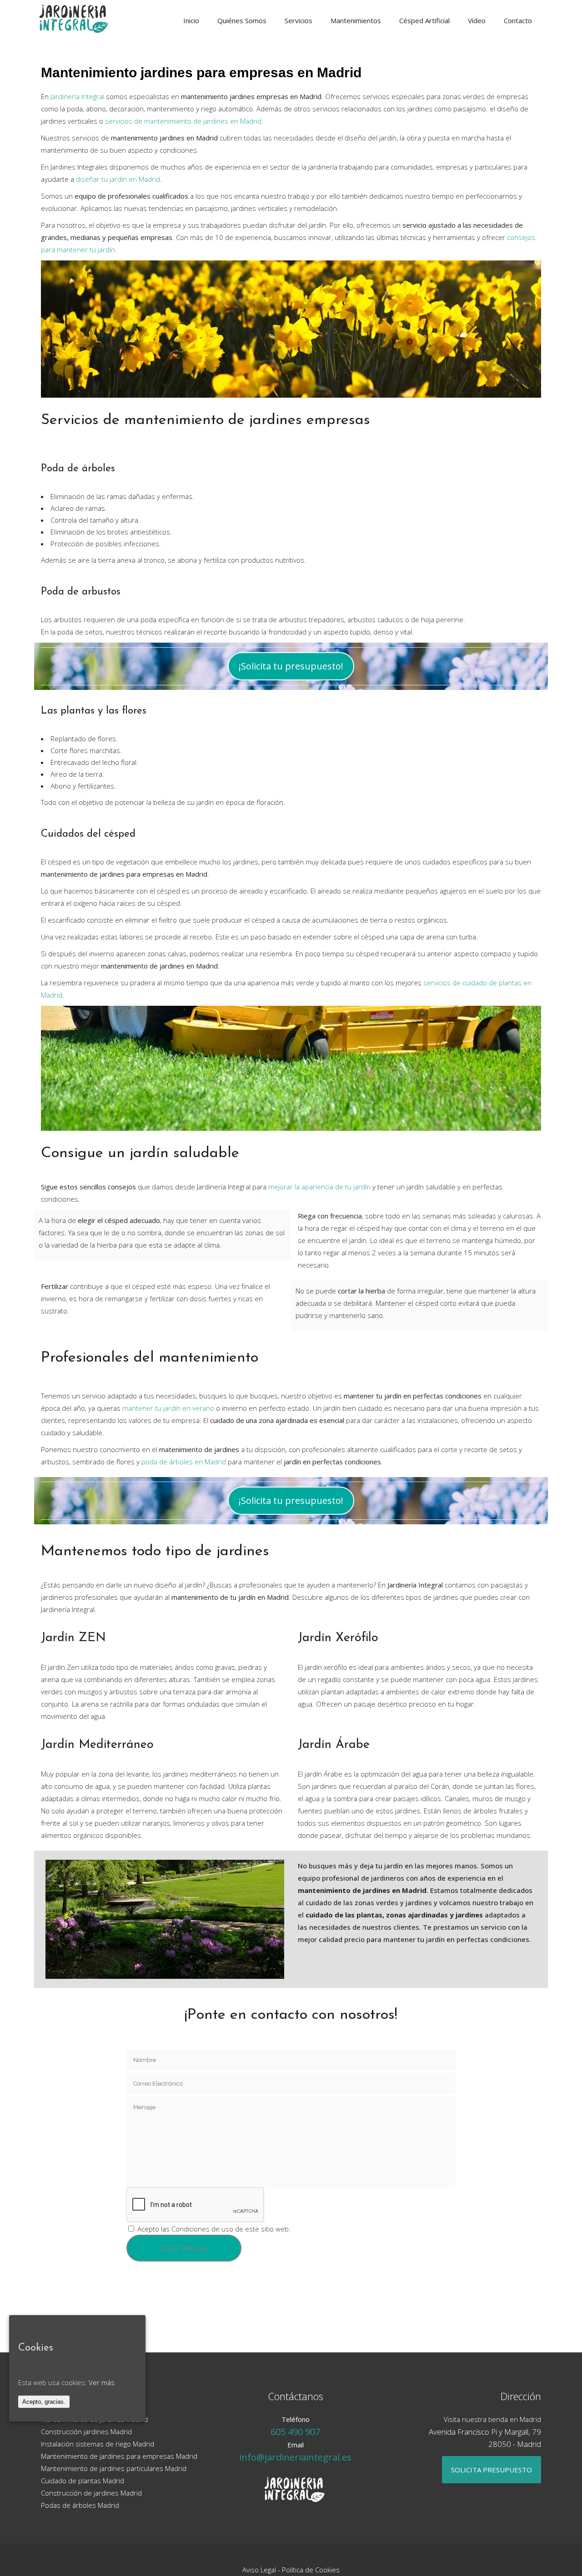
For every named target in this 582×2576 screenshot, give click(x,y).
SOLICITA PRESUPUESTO (492, 2470)
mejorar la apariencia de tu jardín (319, 1187)
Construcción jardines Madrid (86, 2431)
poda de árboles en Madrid (184, 1462)
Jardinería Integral (77, 96)
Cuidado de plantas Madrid (83, 2481)
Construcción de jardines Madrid (91, 2493)
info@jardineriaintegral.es (295, 2457)
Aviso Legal (259, 2570)
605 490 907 (295, 2432)
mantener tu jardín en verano (168, 1408)
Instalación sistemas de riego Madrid (98, 2444)
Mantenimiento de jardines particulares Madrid (114, 2468)
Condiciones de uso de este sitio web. (231, 2229)
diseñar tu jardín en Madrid (118, 179)
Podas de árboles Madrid (80, 2505)
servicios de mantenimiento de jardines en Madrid (183, 121)
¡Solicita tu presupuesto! (291, 666)
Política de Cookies (311, 2570)
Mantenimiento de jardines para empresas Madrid (119, 2456)
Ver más (102, 2382)
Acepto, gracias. (44, 2402)
